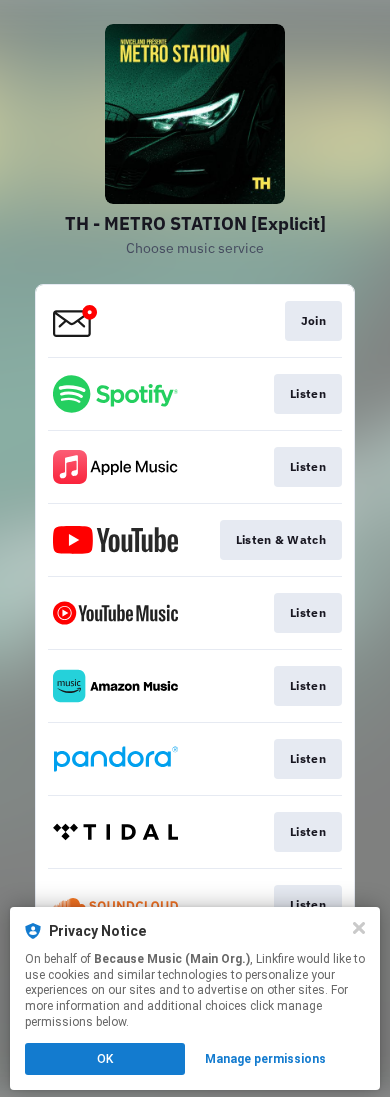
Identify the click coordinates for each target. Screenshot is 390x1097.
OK (105, 1059)
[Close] (359, 928)
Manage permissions (265, 1059)
